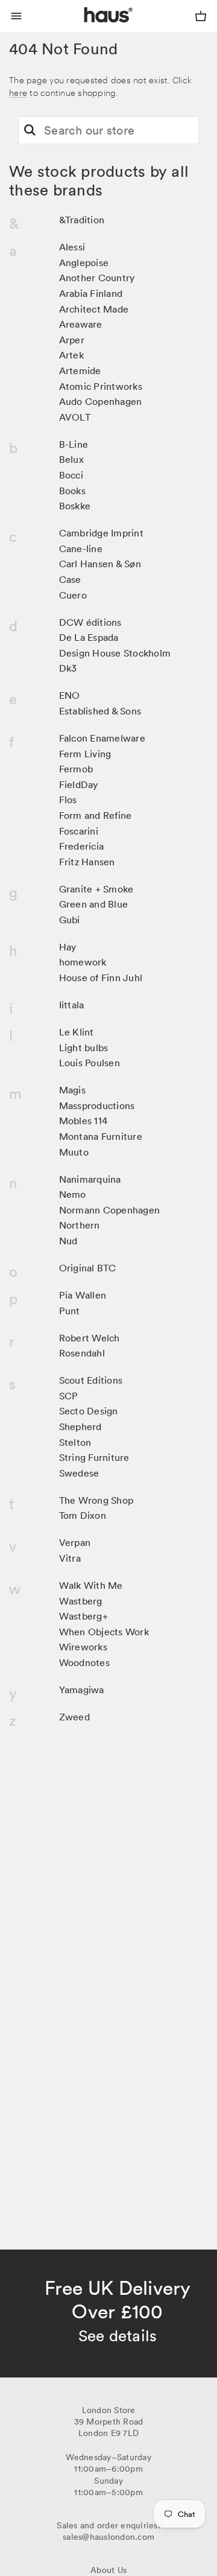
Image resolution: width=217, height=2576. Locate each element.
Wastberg (81, 1601)
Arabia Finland (91, 293)
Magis (72, 1090)
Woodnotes (84, 1662)
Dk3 (68, 668)
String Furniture (94, 1457)
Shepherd (80, 1426)
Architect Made (94, 309)
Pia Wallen (83, 1295)
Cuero (73, 595)
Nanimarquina (90, 1179)
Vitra (70, 1558)
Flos (68, 800)
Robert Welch (90, 1338)
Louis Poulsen (90, 1063)
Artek (71, 355)
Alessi (72, 247)
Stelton (75, 1442)
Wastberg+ (83, 1616)
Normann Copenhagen (110, 1210)
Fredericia (82, 846)
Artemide (80, 370)
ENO (70, 695)
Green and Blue (94, 904)
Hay (68, 947)
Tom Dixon (83, 1515)
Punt (70, 1311)
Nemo (73, 1194)
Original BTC (88, 1268)
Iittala (72, 1005)
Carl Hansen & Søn (100, 564)
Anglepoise (84, 262)
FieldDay (79, 784)
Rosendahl (82, 1353)
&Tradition (82, 220)
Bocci (71, 475)
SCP (69, 1396)
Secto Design (89, 1411)
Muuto (74, 1152)
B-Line (74, 444)
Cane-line (81, 549)
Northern (80, 1225)
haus (87, 29)
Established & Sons (100, 711)
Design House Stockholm (115, 653)
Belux (71, 459)
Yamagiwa (82, 1690)
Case (70, 579)
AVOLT (75, 417)
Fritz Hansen (87, 862)
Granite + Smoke (96, 889)
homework (83, 962)
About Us (108, 2570)
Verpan (75, 1542)
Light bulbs (84, 1048)
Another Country (97, 278)
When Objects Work (104, 1632)
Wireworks (83, 1647)
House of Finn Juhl (101, 978)
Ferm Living (85, 754)
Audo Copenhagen (101, 401)
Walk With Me (91, 1585)
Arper (72, 340)
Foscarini (79, 831)
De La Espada (89, 637)
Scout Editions (91, 1380)
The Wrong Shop (96, 1500)
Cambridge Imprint (101, 533)
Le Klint (77, 1032)
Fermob (76, 769)
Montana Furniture (101, 1136)
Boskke (75, 506)
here (18, 92)
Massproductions (97, 1105)
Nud (68, 1241)
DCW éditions (90, 622)
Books (72, 491)
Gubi (70, 920)
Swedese (79, 1473)
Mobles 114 (83, 1121)
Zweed (74, 1717)
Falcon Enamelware (102, 738)
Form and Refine (96, 815)
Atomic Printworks (101, 386)
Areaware (81, 324)
